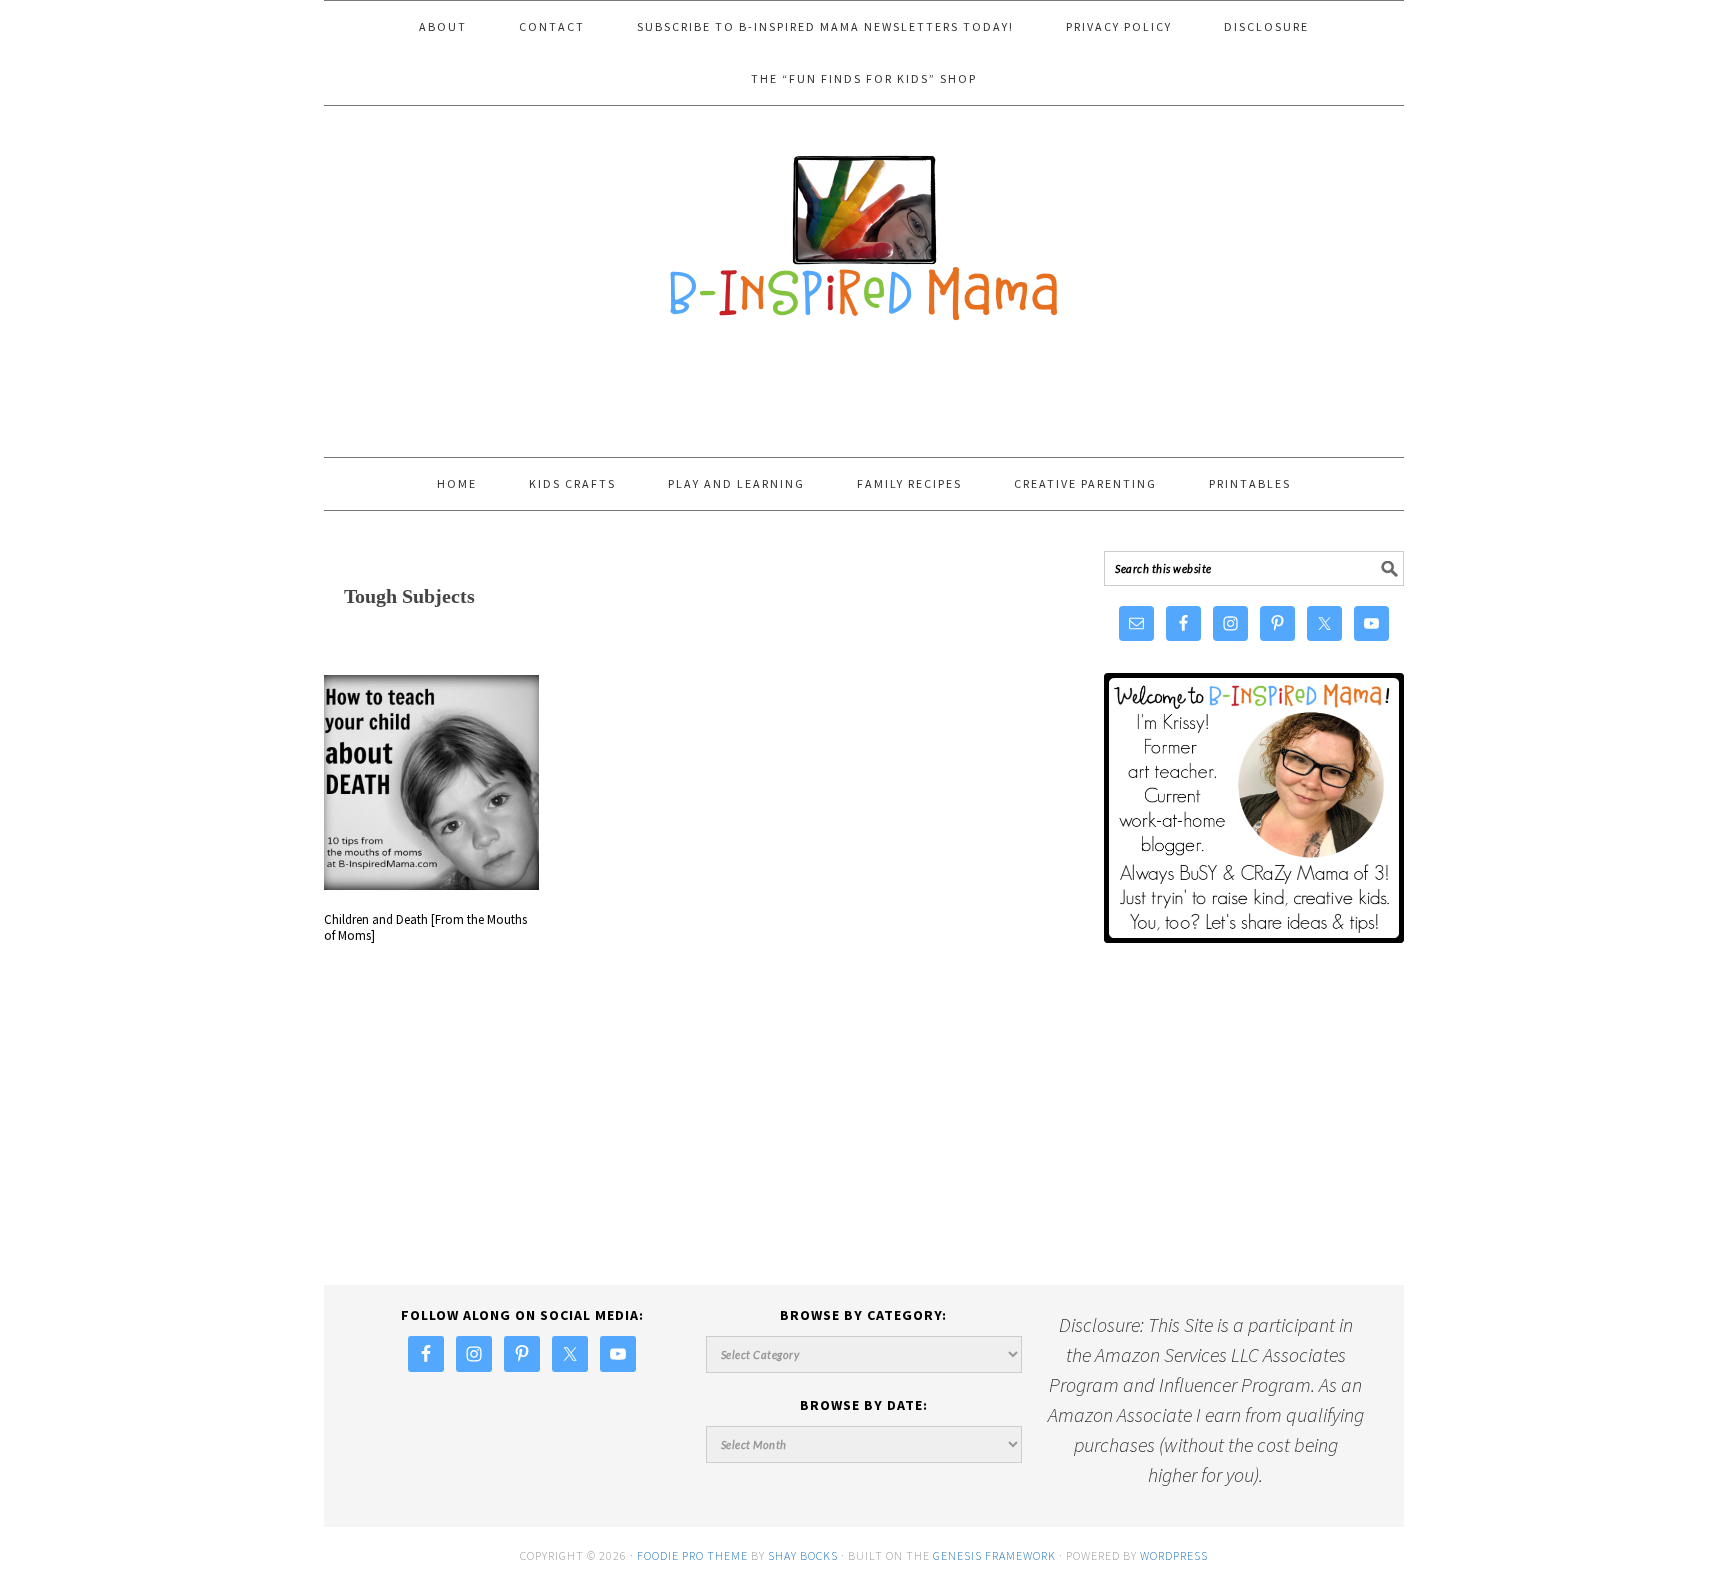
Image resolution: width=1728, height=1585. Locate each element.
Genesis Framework (994, 1555)
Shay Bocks (803, 1555)
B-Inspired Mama (864, 228)
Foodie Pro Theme (692, 1555)
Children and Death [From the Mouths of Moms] (425, 928)
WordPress (1174, 1555)
